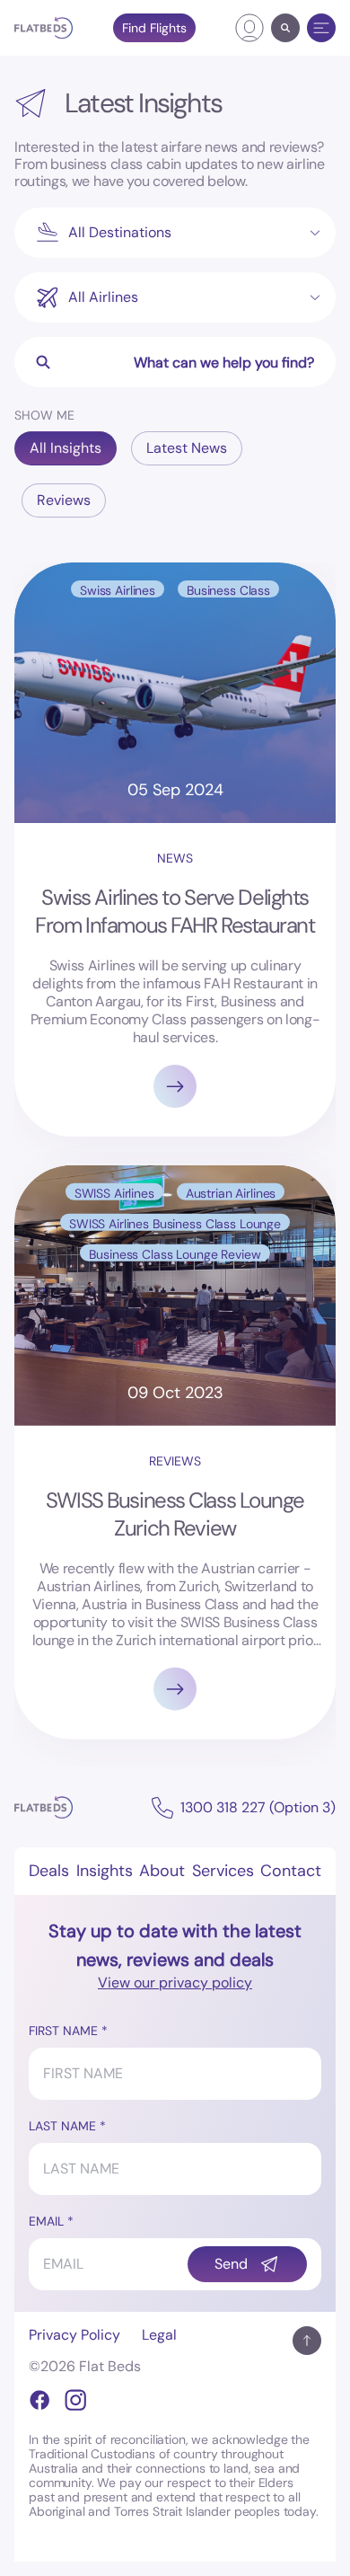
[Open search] (285, 28)
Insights (105, 1871)
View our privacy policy (175, 1983)
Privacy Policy (74, 2335)
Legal (159, 2335)
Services (223, 1871)
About (162, 1871)
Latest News (187, 448)
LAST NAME (62, 2126)
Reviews (64, 500)
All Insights (66, 448)
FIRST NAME (63, 2031)
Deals (49, 1871)
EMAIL (46, 2221)
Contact (291, 1871)
